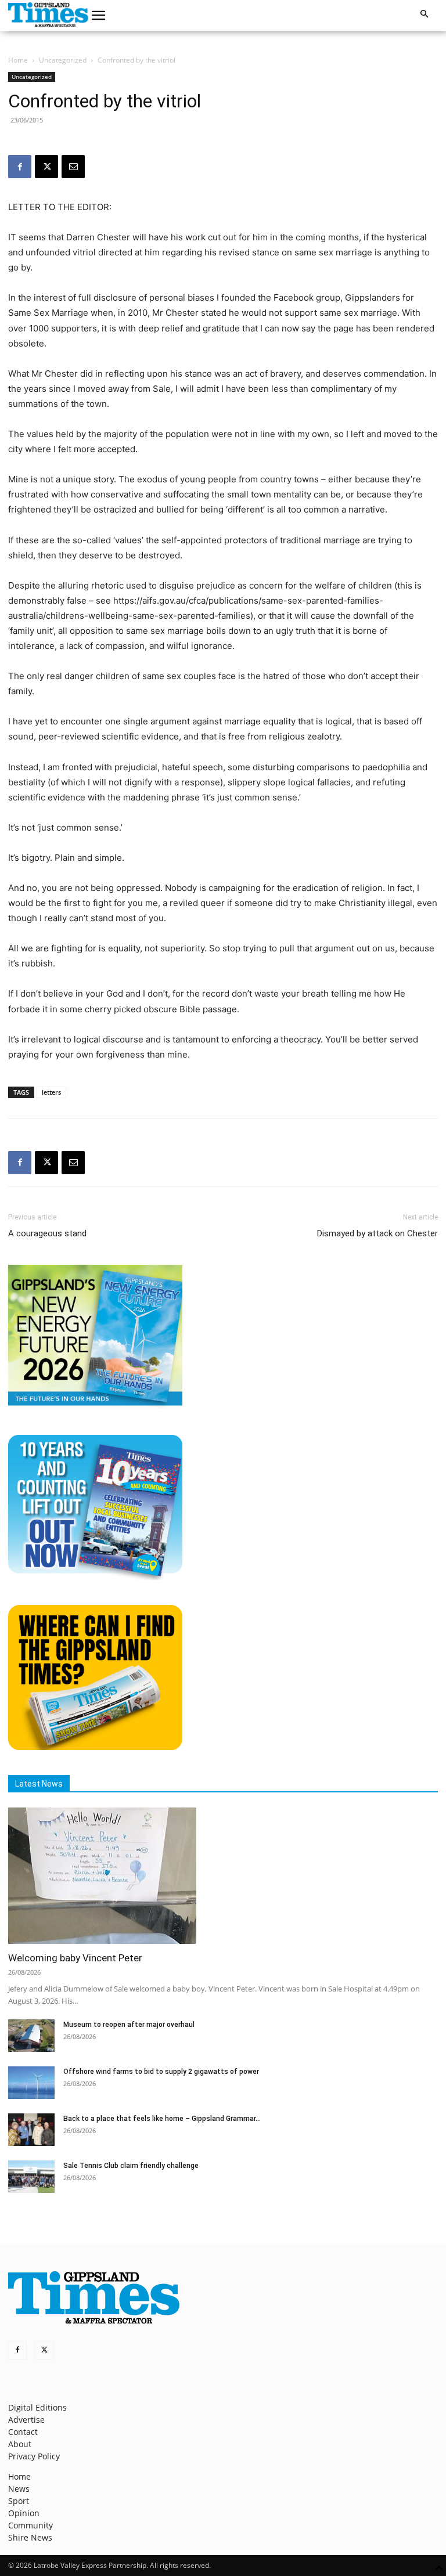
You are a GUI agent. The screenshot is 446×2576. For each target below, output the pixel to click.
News (19, 2489)
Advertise (26, 2420)
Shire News (30, 2537)
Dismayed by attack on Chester (377, 1233)
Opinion (24, 2513)
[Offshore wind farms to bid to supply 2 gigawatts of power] (31, 2083)
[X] (46, 167)
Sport (19, 2501)
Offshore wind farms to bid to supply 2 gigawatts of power (161, 2072)
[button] (99, 16)
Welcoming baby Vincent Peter (75, 1958)
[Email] (73, 167)
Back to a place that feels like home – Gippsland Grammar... (162, 2119)
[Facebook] (20, 167)
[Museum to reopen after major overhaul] (31, 2036)
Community (30, 2525)
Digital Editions (37, 2407)
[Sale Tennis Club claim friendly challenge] (31, 2177)
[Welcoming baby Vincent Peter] (223, 1876)
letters (51, 1092)
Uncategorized (63, 60)
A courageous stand (47, 1233)
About (20, 2444)
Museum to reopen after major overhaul (129, 2025)
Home (18, 60)
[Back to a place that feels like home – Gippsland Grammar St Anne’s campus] (31, 2130)
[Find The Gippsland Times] (95, 1747)
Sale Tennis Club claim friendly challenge (131, 2166)
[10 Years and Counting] (95, 1577)
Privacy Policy (34, 2456)
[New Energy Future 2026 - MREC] (95, 1407)
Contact (23, 2432)
